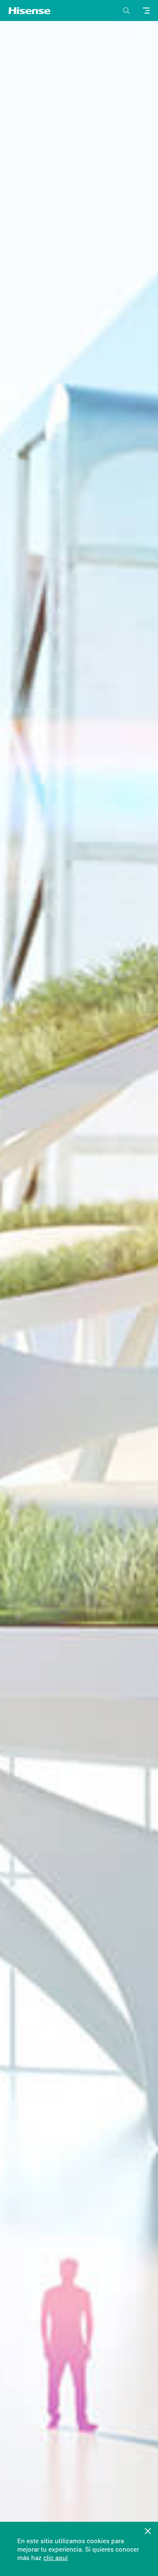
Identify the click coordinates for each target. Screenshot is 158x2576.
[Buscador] (126, 11)
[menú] (147, 11)
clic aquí (56, 2558)
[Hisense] (29, 11)
